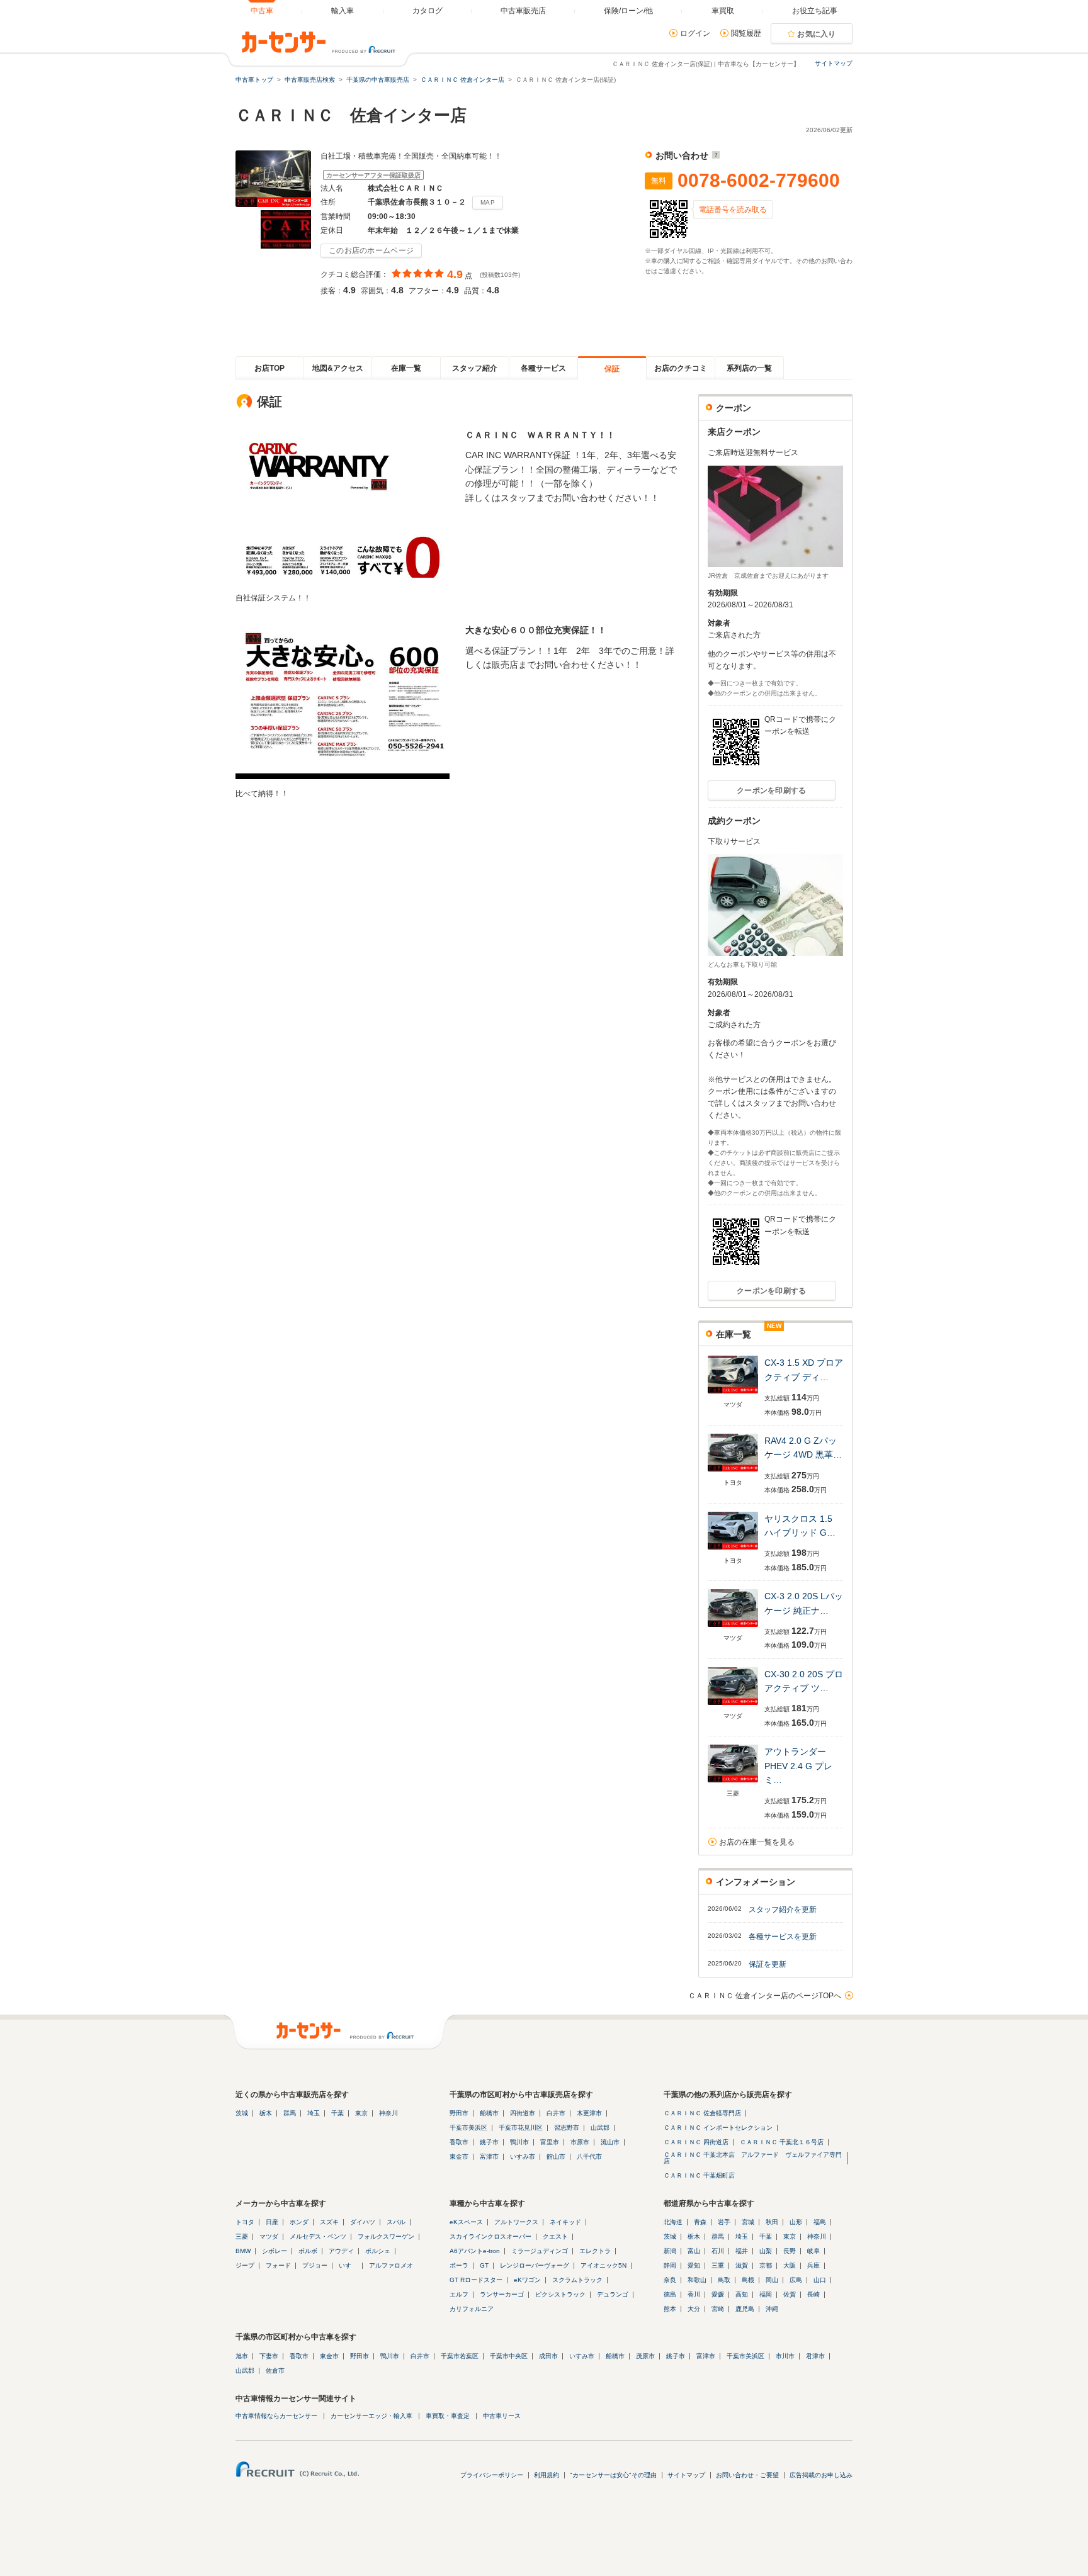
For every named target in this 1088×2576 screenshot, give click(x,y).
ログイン (695, 33)
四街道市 (523, 2113)
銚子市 (489, 2142)
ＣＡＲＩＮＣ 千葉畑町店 (699, 2175)
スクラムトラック (577, 2280)
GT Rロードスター (476, 2280)
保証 (612, 369)
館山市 (556, 2157)
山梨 (766, 2251)
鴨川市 (519, 2142)
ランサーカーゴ (502, 2294)
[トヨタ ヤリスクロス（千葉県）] (733, 1550)
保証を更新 (768, 1964)
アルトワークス (516, 2222)
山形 (796, 2222)
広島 (796, 2280)
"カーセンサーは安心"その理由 (613, 2475)
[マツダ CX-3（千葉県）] (733, 1394)
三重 (718, 2265)
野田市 (459, 2113)
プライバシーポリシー (492, 2475)
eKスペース (466, 2222)
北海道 (673, 2222)
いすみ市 (523, 2157)
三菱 (242, 2236)
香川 (694, 2294)
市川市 (785, 2356)
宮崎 (718, 2309)
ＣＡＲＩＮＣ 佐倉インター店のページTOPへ (765, 1996)
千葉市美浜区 (468, 2128)
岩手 (724, 2222)
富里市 (550, 2142)
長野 (790, 2251)
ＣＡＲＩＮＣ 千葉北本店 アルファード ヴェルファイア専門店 (753, 2158)
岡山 (772, 2280)
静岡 (670, 2265)
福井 (742, 2251)
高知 (742, 2294)
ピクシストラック (560, 2294)
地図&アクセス (338, 368)
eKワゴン (527, 2280)
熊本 (670, 2309)
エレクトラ (595, 2251)
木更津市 (589, 2113)
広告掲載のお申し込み (821, 2475)
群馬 (290, 2113)
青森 (700, 2222)
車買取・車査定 (448, 2416)
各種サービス (543, 368)
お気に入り (817, 34)
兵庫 (813, 2265)
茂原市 (645, 2356)
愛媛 (718, 2294)
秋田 (772, 2222)
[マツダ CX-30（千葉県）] (733, 1706)
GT (484, 2265)
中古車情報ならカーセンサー (276, 2416)
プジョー (315, 2265)
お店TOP (269, 368)
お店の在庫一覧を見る (757, 1842)
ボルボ (308, 2251)
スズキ (329, 2222)
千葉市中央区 (509, 2356)
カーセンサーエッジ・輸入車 (371, 2416)
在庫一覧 (406, 368)
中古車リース (502, 2416)
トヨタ (245, 2222)
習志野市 (567, 2128)
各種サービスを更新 (783, 1937)
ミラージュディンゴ (540, 2251)
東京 (361, 2113)
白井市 (556, 2113)
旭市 (242, 2356)
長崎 (813, 2294)
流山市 (610, 2142)
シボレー (275, 2251)
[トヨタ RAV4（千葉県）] (733, 1472)
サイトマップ (834, 63)
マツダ (269, 2236)
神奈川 (388, 2113)
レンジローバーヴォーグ (535, 2265)
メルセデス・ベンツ (318, 2236)
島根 (748, 2280)
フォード (278, 2265)
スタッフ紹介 (475, 368)
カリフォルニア (472, 2309)
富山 (694, 2251)
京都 (766, 2265)
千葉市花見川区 (521, 2128)
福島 (820, 2222)
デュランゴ (613, 2294)
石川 (718, 2251)
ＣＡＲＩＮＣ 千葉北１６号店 (782, 2142)
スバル (396, 2222)
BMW (243, 2251)
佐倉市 (275, 2371)
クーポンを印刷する (772, 790)
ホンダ (299, 2222)
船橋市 (489, 2113)
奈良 (670, 2280)
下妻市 (269, 2356)
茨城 (242, 2113)
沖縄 (772, 2309)
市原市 (580, 2142)
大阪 (790, 2265)
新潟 (670, 2251)
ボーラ (459, 2265)
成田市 (548, 2356)
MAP (488, 202)
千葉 (337, 2113)
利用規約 (547, 2475)
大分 (694, 2309)
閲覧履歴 (746, 33)
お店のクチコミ (681, 368)
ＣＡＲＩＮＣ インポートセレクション (718, 2128)
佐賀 (790, 2294)
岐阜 (813, 2251)
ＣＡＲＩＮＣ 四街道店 (696, 2142)
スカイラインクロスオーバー (490, 2236)
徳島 (670, 2294)
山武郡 (600, 2128)
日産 (272, 2222)
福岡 (766, 2294)
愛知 (694, 2265)
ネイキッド (565, 2222)
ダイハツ (363, 2222)
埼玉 (314, 2113)
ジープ (245, 2265)
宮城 (748, 2222)
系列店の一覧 (749, 368)
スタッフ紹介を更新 (783, 1910)
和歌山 (697, 2280)
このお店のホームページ (371, 250)
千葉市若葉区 (460, 2356)
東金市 (459, 2157)
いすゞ (348, 2265)
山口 (820, 2280)
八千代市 (589, 2157)
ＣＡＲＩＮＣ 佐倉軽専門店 (702, 2113)
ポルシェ (378, 2251)
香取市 (459, 2142)
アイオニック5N (603, 2265)
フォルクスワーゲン (386, 2236)
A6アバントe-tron (475, 2251)
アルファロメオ (391, 2265)
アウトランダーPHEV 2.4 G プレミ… (798, 1766)
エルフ (459, 2294)
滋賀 (742, 2265)
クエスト (555, 2236)
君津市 (815, 2356)
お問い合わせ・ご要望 (747, 2475)
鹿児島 (745, 2309)
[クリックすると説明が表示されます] (714, 155)
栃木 (266, 2113)
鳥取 (724, 2280)
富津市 (489, 2157)
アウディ (341, 2251)
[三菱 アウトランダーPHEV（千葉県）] (733, 1783)
